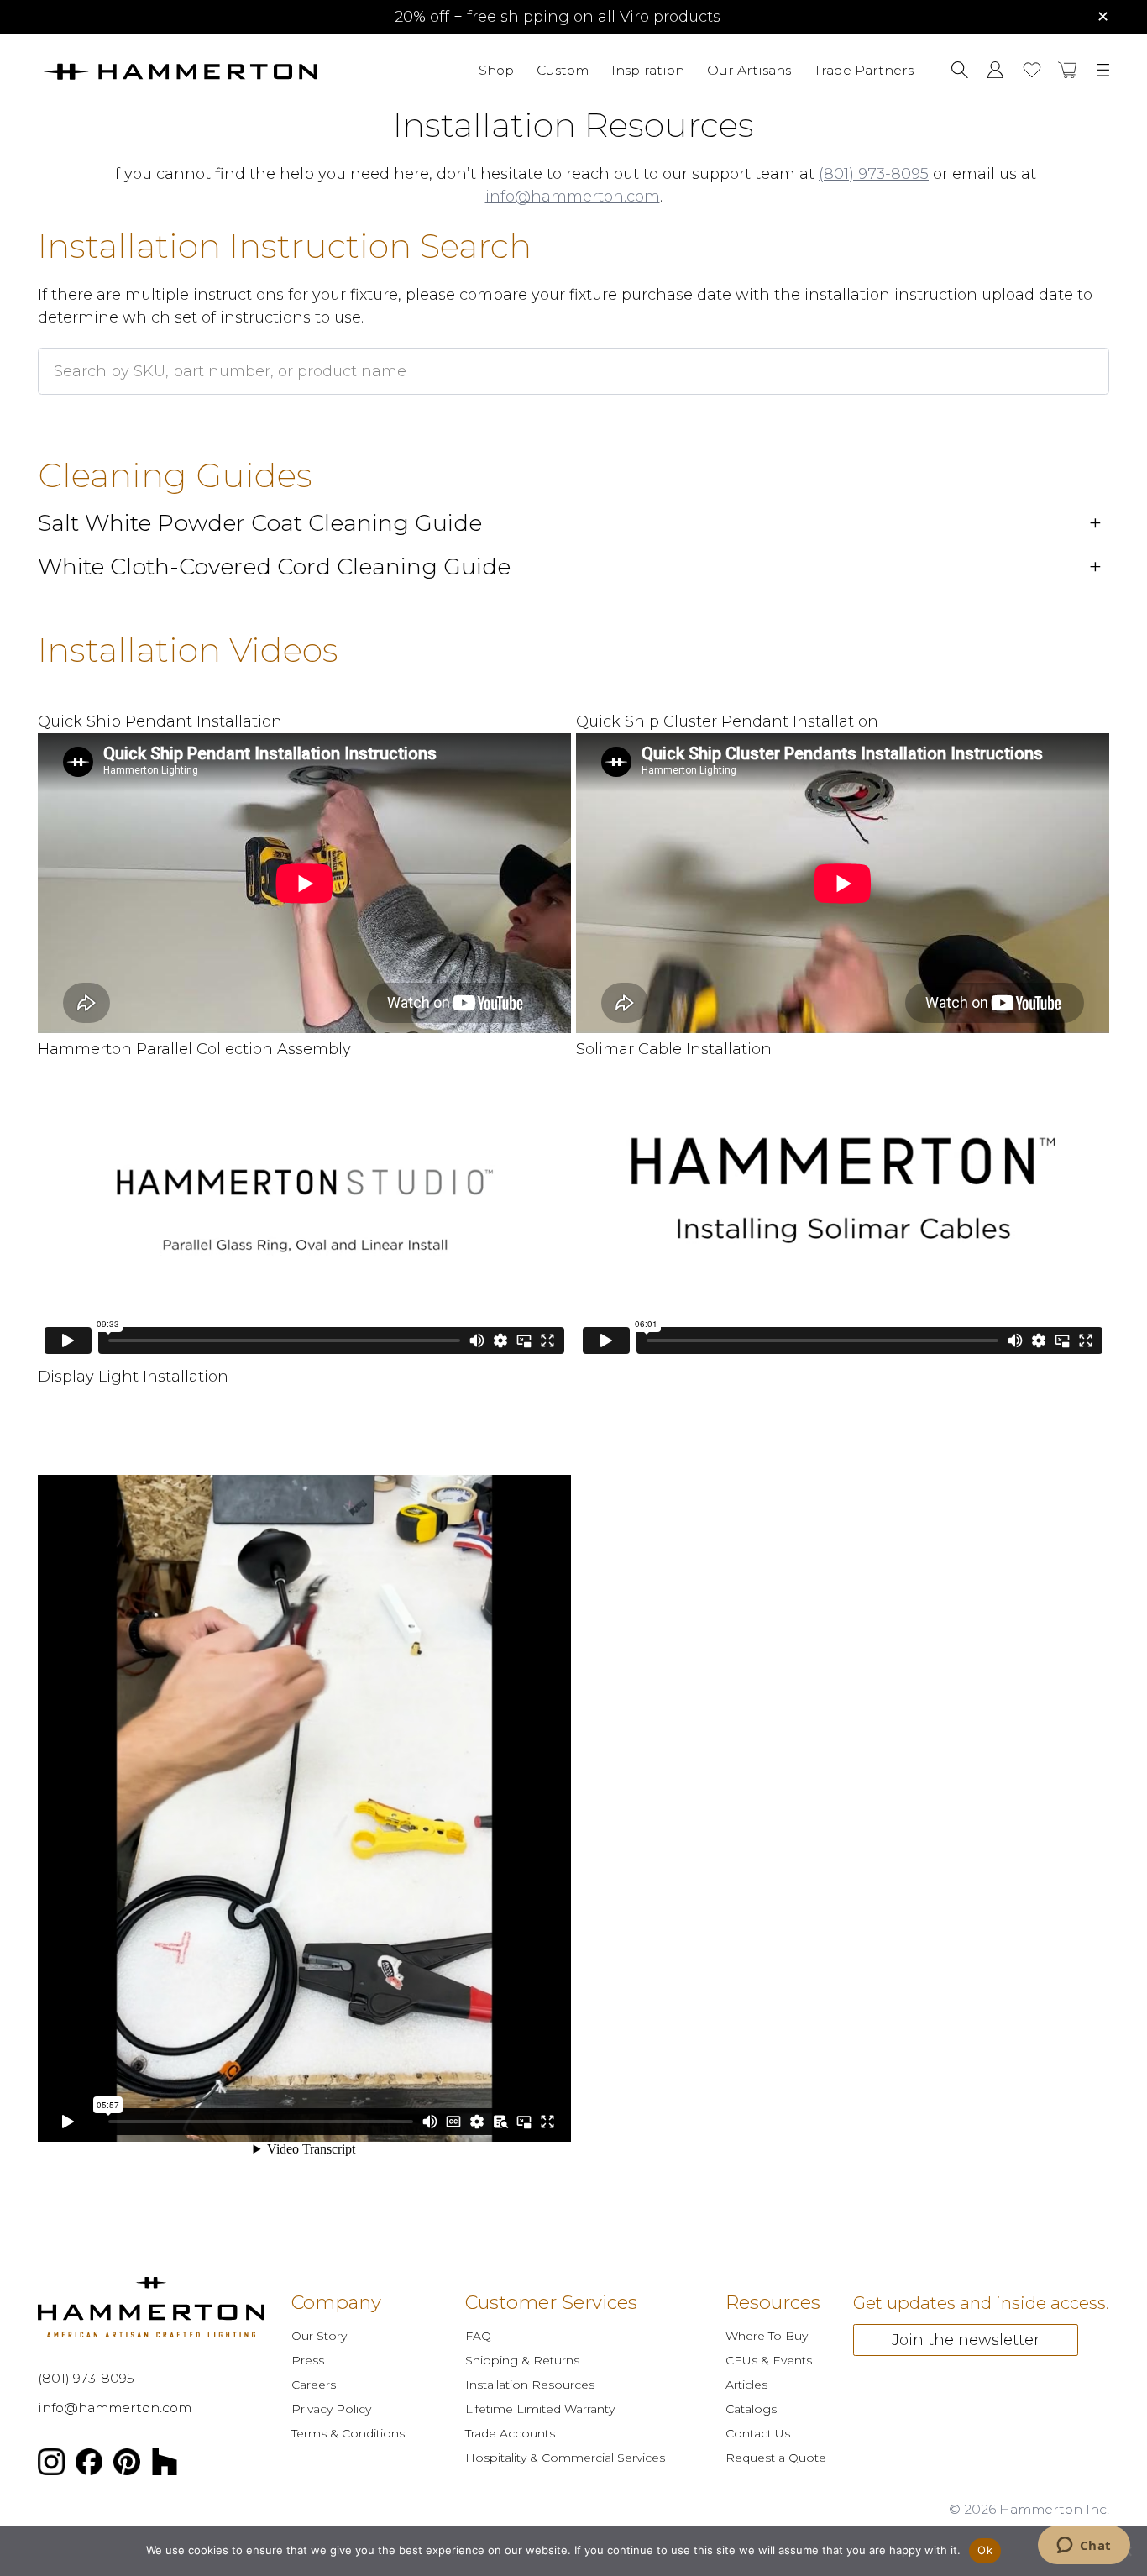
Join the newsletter (966, 2339)
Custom (563, 69)
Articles (746, 2385)
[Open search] (960, 70)
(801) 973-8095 (874, 174)
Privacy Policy (331, 2409)
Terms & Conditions (348, 2433)
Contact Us (758, 2433)
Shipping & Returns (522, 2360)
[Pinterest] (127, 2465)
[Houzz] (165, 2465)
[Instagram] (51, 2465)
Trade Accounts (510, 2433)
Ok (985, 2550)
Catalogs (751, 2409)
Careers (314, 2385)
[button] (1068, 70)
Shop (496, 69)
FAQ (478, 2336)
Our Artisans (749, 69)
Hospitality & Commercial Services (565, 2458)
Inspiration (648, 69)
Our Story (319, 2336)
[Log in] (995, 70)
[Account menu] (995, 70)
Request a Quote (776, 2458)
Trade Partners (864, 69)
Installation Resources (530, 2385)
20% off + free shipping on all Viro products (558, 17)
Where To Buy (767, 2336)
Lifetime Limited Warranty (540, 2409)
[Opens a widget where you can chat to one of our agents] (1084, 2547)
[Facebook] (89, 2465)
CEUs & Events (769, 2360)
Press (308, 2360)
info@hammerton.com (573, 197)
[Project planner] (1032, 70)
